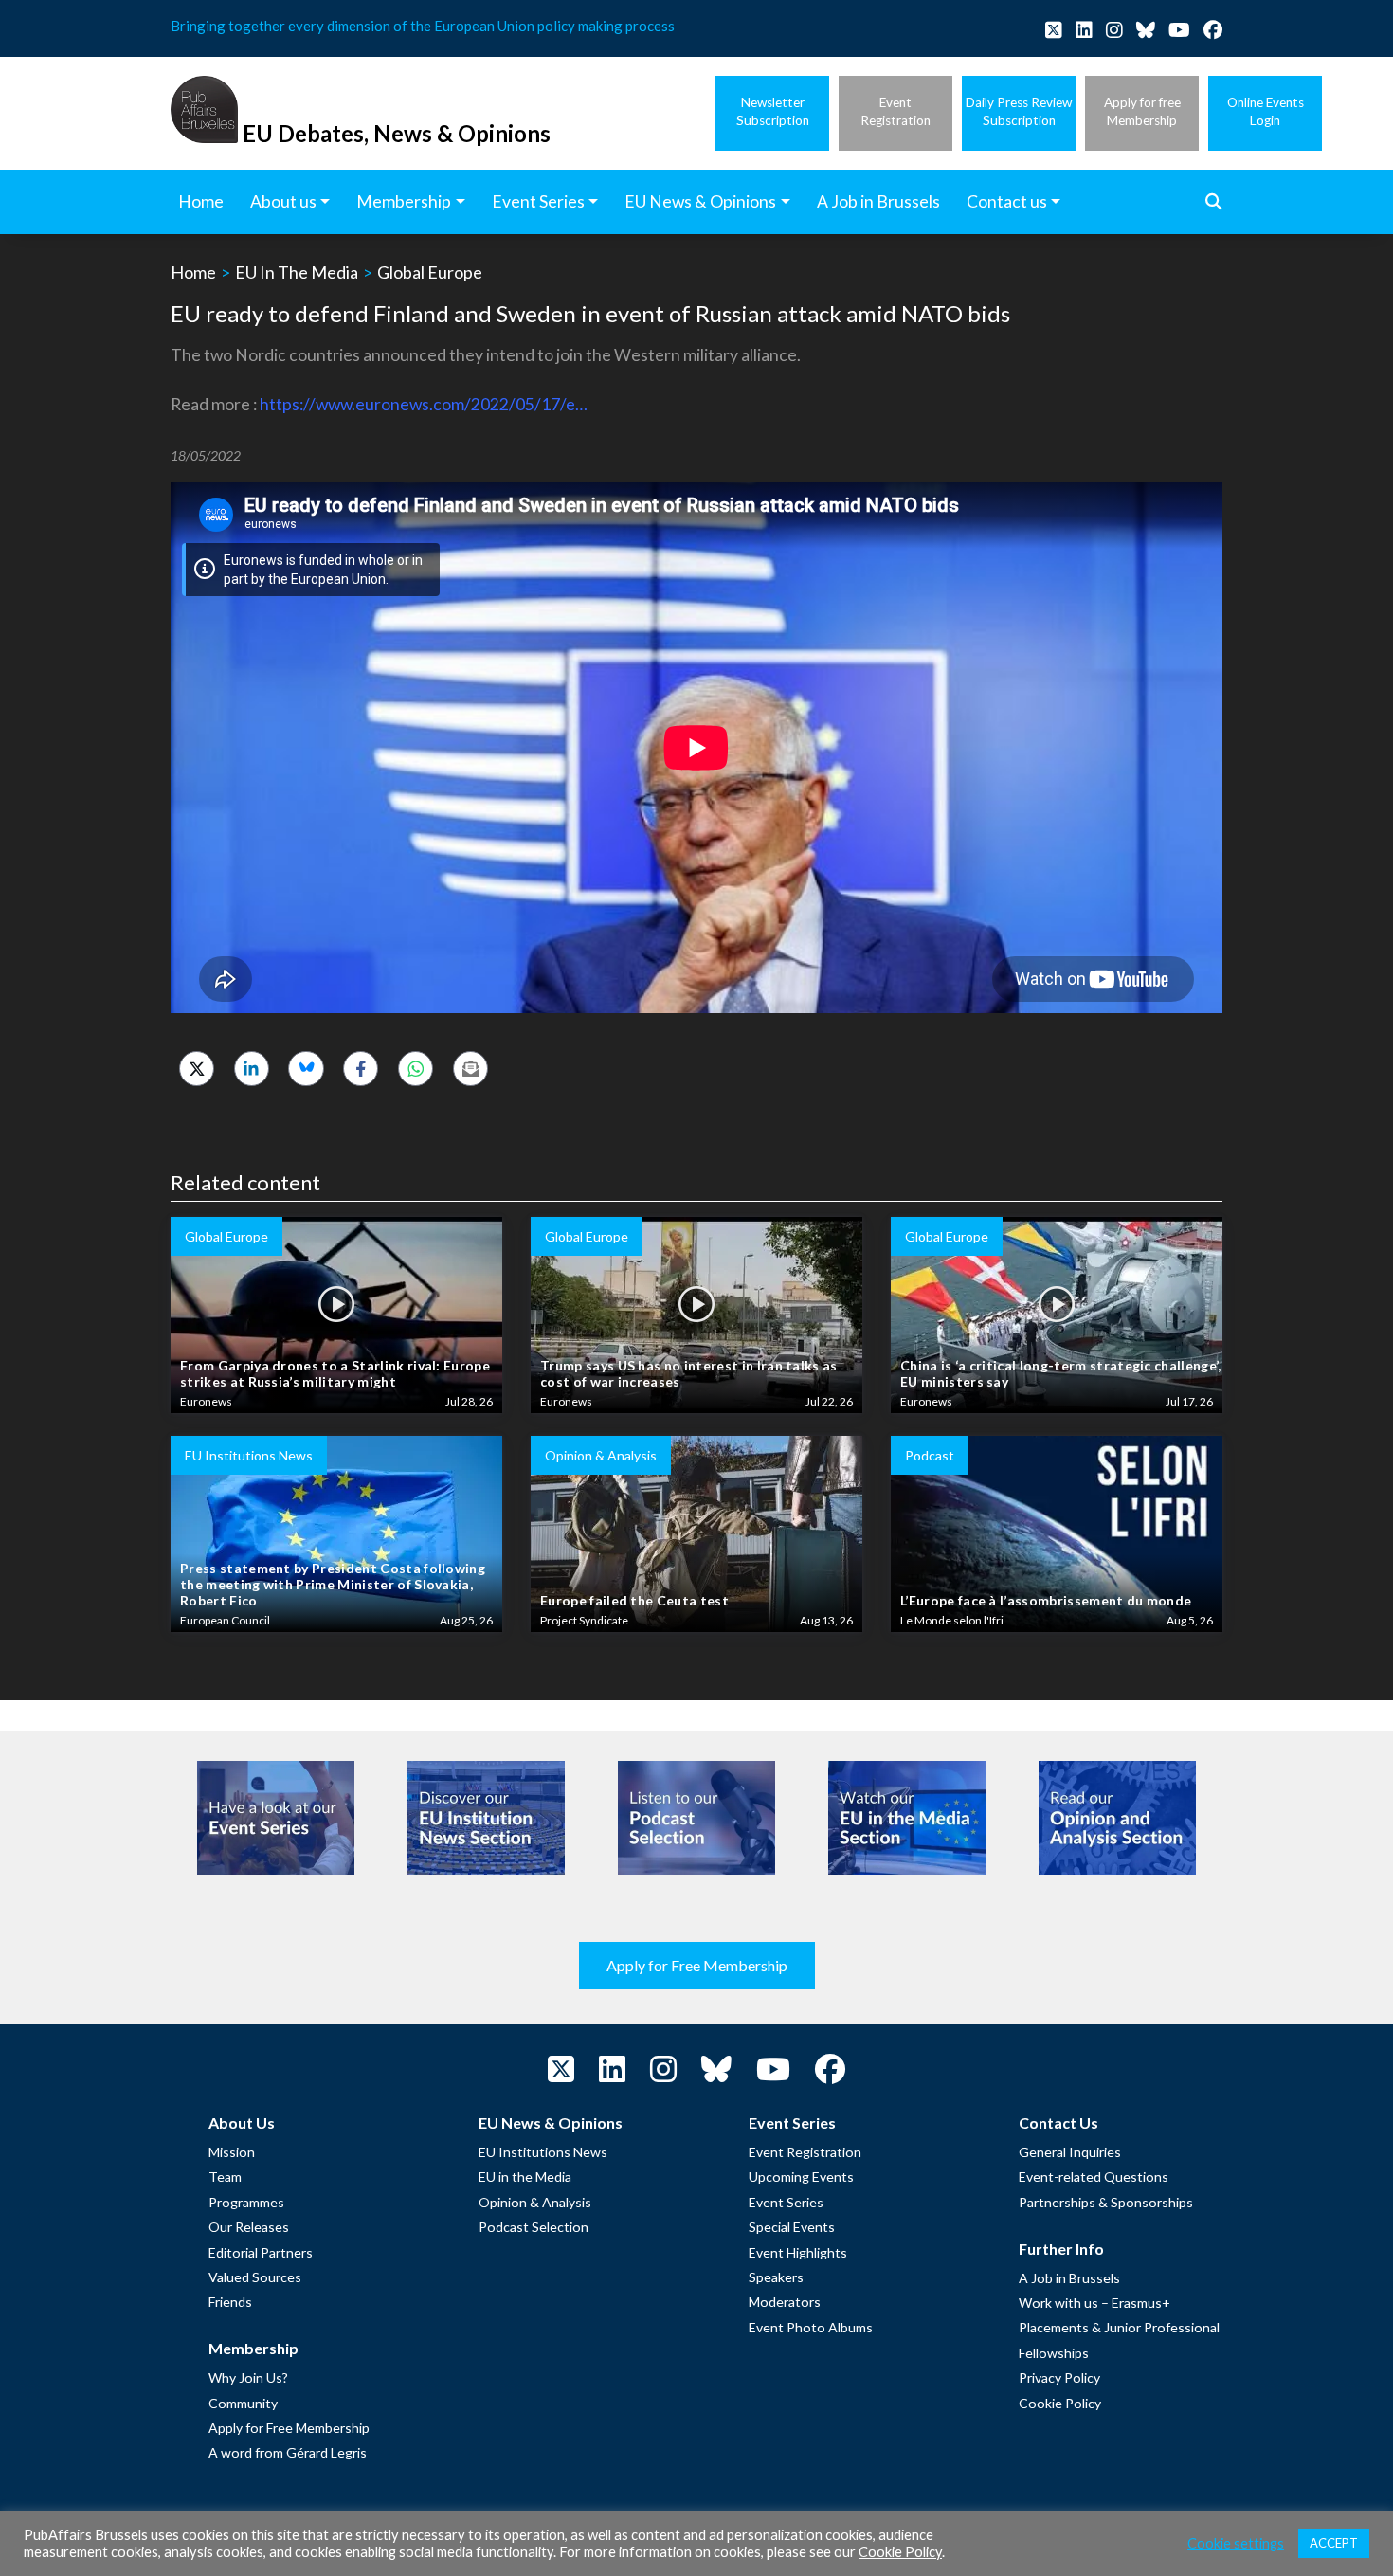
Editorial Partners (261, 2252)
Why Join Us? (248, 2377)
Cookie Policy (1060, 2403)
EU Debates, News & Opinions (397, 133)
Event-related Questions (1094, 2177)
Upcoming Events (801, 2177)
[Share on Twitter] (197, 1069)
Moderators (785, 2302)
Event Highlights (798, 2252)
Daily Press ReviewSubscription (1019, 111)
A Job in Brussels (1069, 2278)
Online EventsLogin (1266, 111)
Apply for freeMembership (1142, 111)
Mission (232, 2152)
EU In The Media (297, 272)
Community (243, 2403)
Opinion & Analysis (535, 2202)
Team (225, 2177)
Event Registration (805, 2152)
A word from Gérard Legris (288, 2452)
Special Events (792, 2227)
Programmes (246, 2202)
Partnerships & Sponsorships (1106, 2202)
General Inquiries (1070, 2152)
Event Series (786, 2202)
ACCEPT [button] (1334, 2543)
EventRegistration (895, 111)
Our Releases (249, 2227)
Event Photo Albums (811, 2327)
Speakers (776, 2277)
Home (193, 272)
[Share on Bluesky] (306, 1069)
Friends (230, 2302)
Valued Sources (255, 2277)
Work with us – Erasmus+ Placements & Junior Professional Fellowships (1119, 2328)
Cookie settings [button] (1236, 2543)
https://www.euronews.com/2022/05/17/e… (424, 404)
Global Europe (430, 272)
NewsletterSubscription (773, 111)
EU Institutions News (543, 2152)
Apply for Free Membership (697, 1965)
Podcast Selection (534, 2227)
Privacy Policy (1059, 2377)
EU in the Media (525, 2177)
